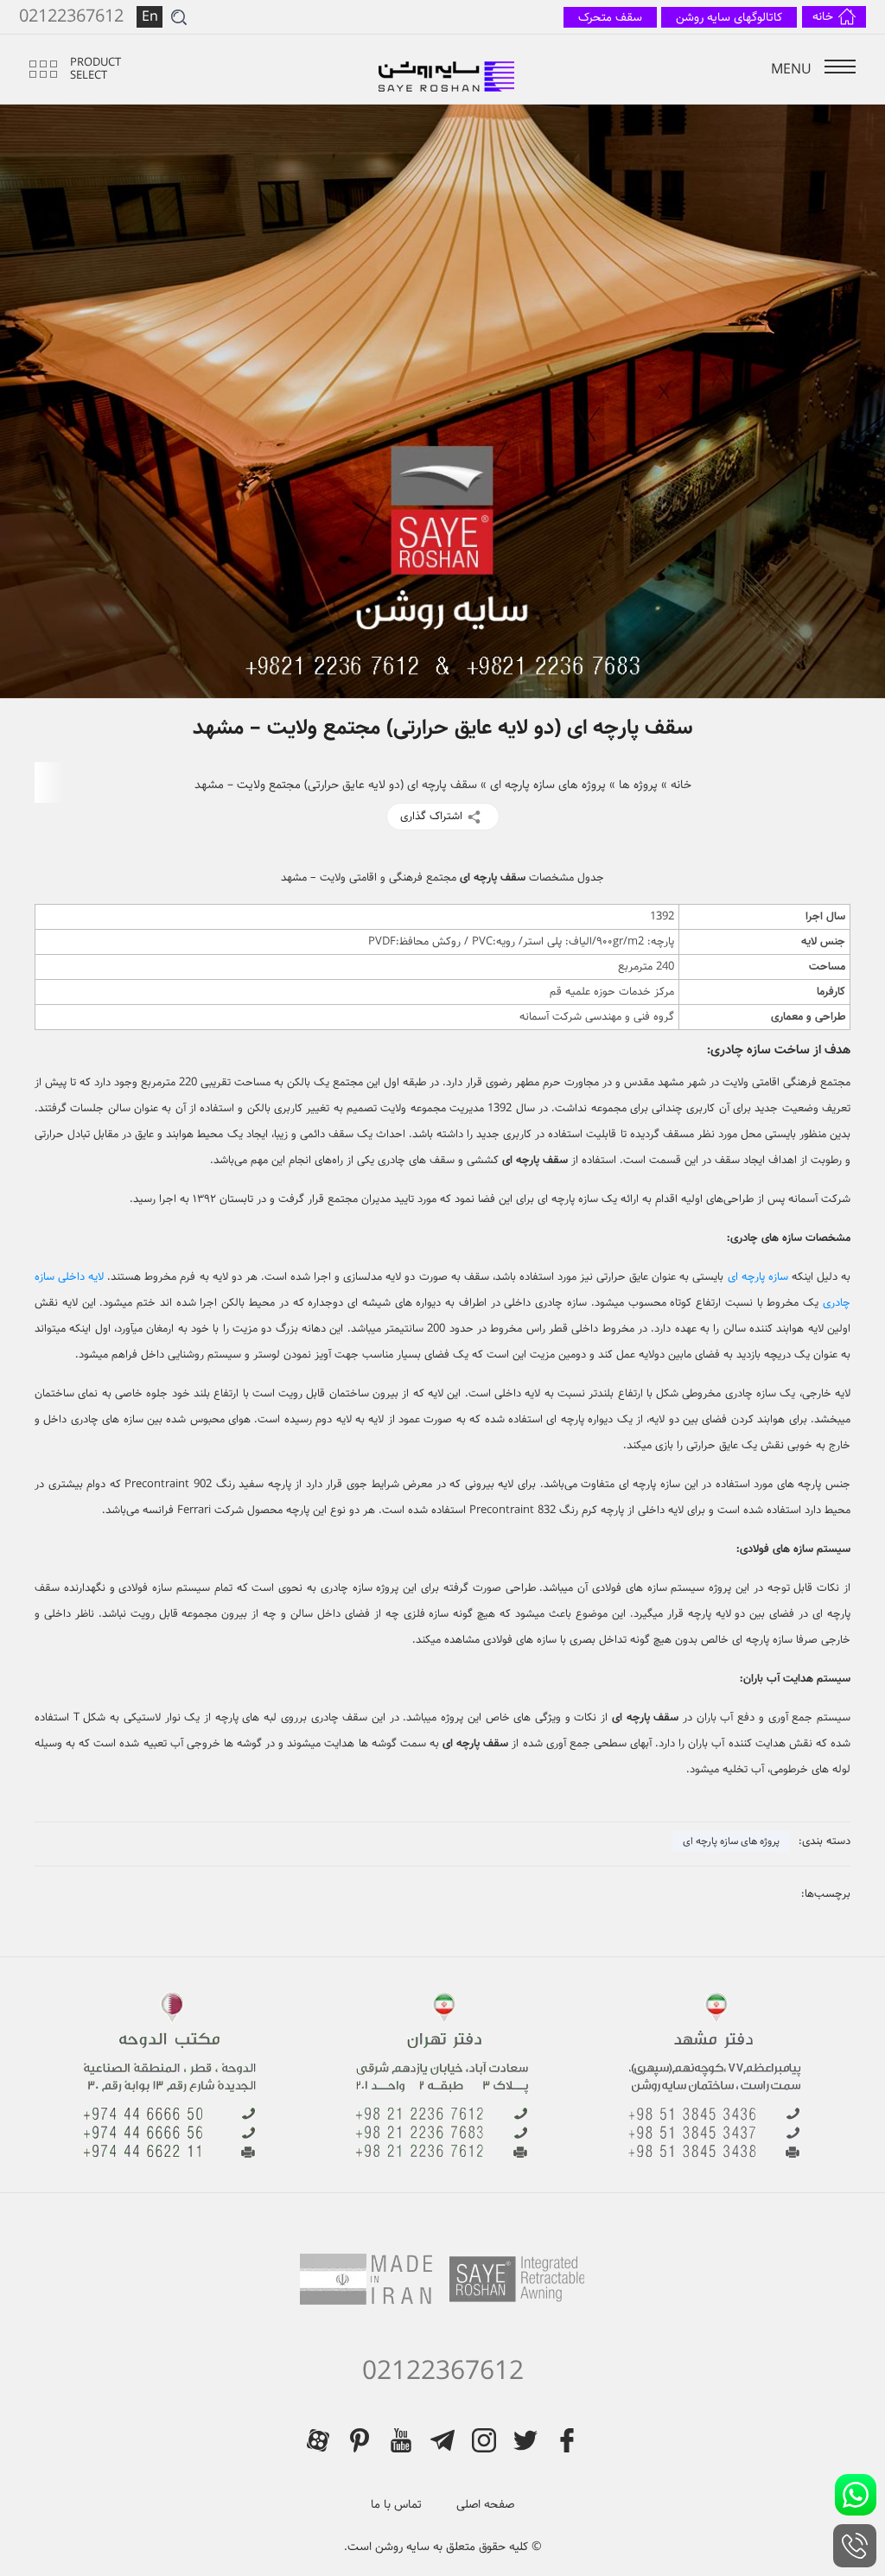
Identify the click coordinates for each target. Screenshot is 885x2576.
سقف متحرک (610, 17)
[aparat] (318, 2440)
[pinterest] (360, 2440)
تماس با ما (396, 2504)
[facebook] (567, 2440)
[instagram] (484, 2440)
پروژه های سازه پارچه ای (548, 785)
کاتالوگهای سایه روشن (729, 17)
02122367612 (443, 2372)
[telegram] (442, 2440)
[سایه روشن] (448, 69)
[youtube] (401, 2440)
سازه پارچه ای (758, 1277)
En (150, 17)
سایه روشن (401, 2547)
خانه (681, 785)
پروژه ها (638, 785)
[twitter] (525, 2440)
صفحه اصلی (485, 2504)
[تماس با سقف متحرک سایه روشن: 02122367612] (855, 2546)
